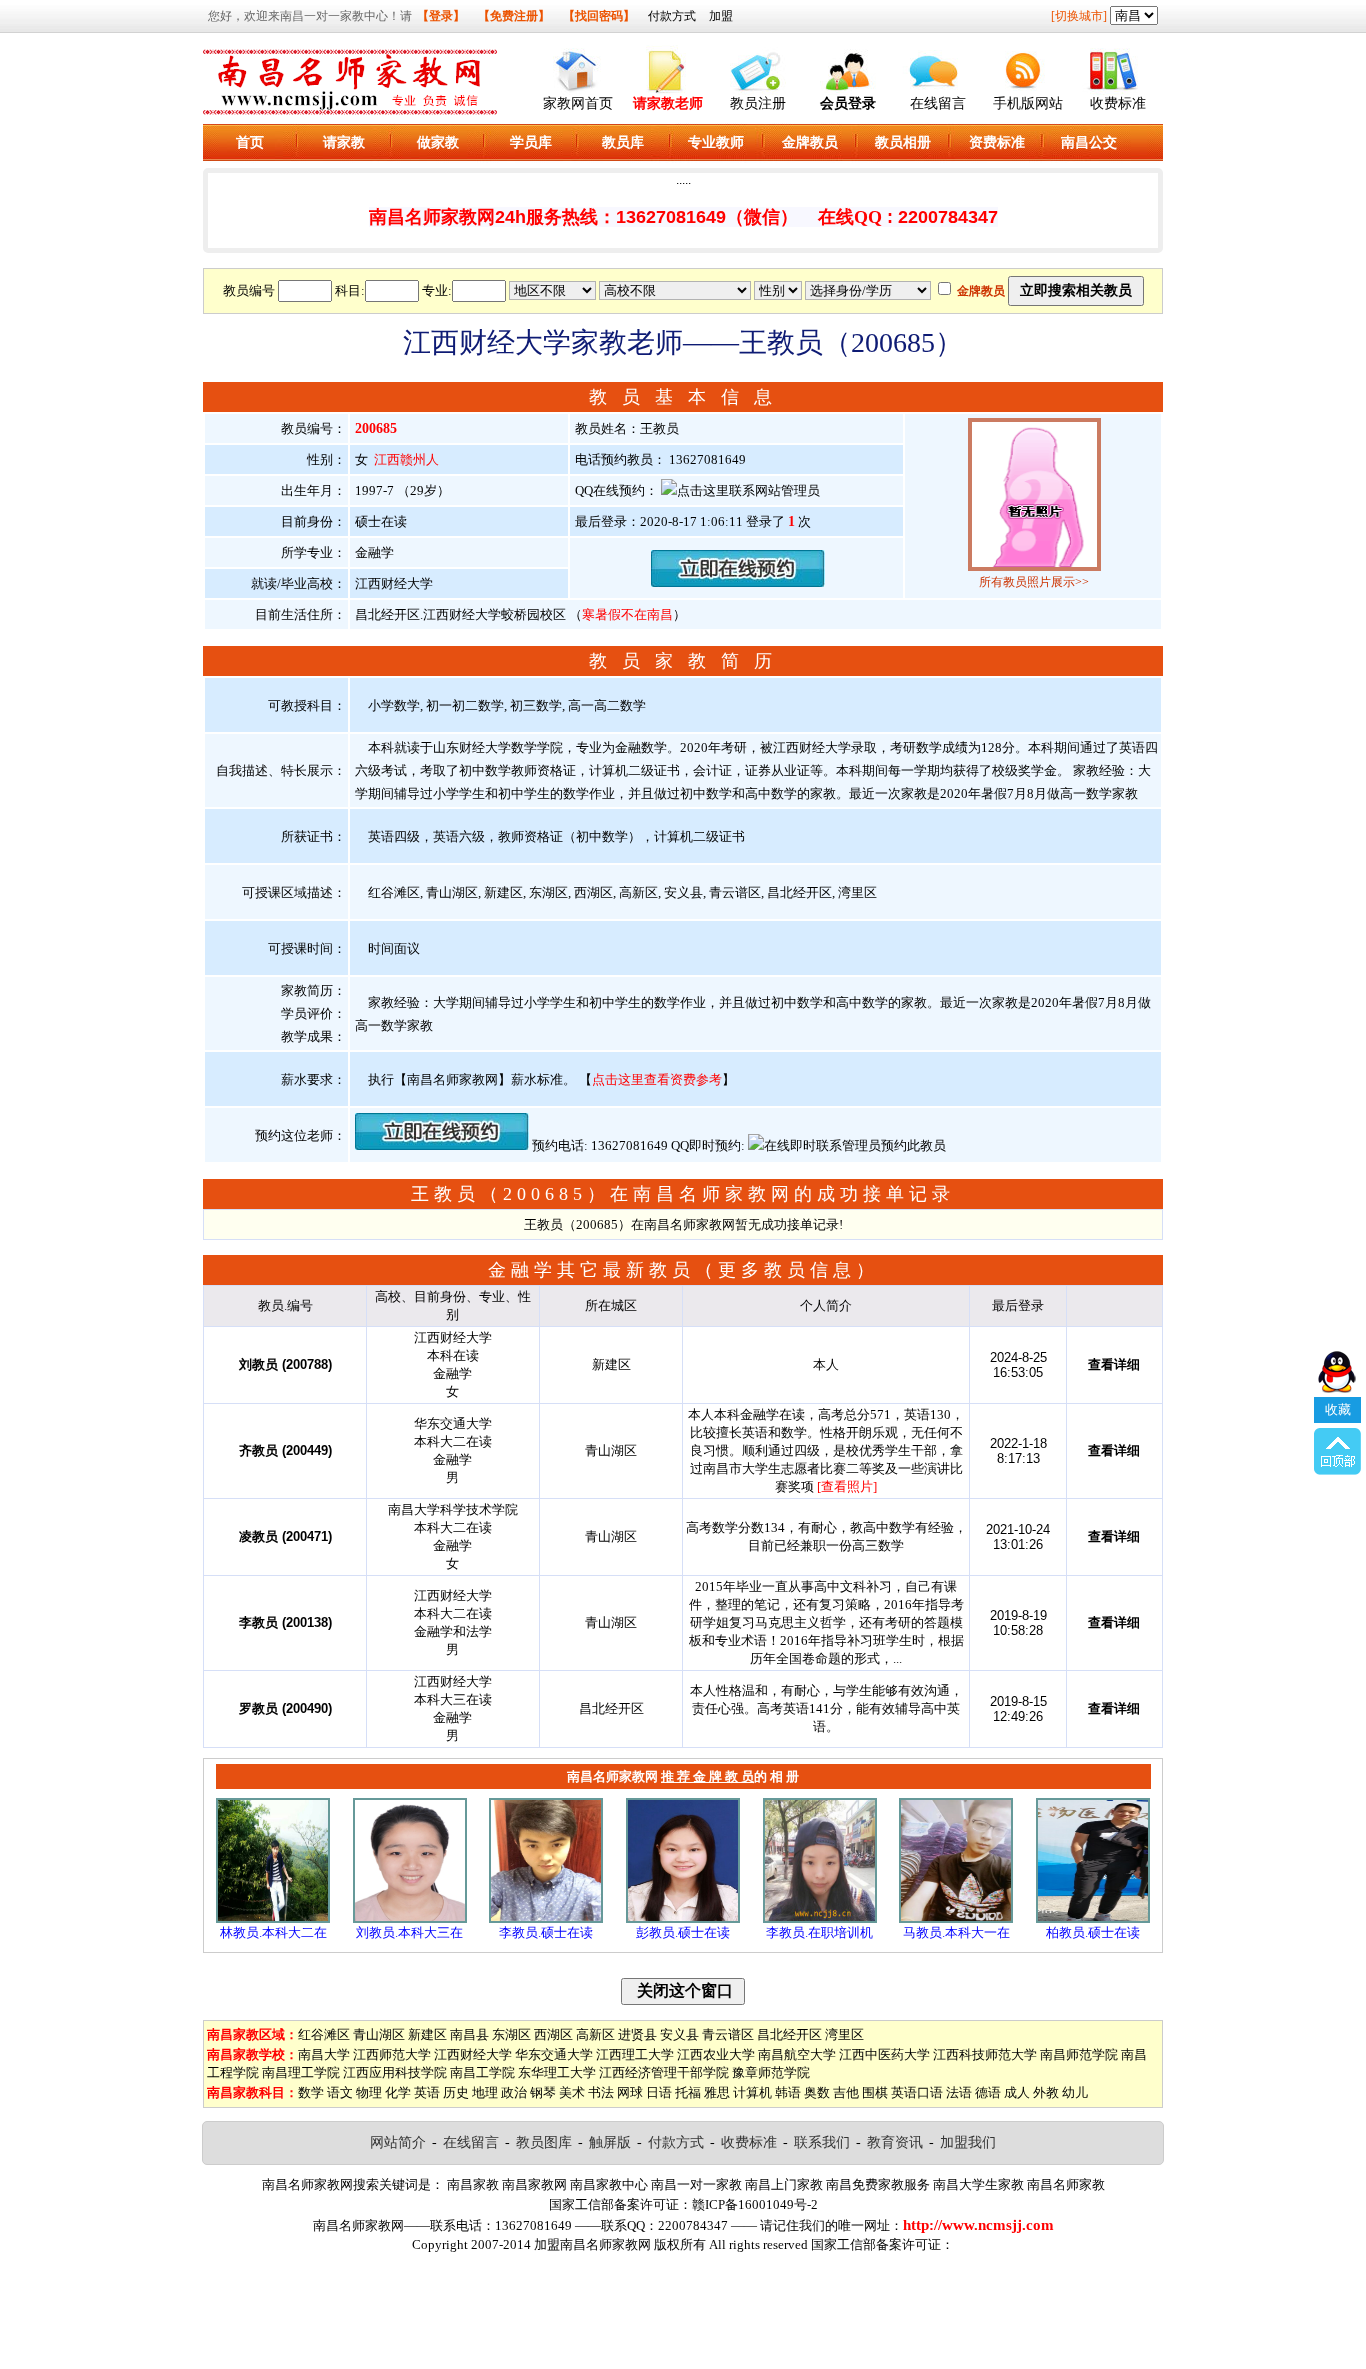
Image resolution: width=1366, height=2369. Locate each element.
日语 (659, 2092)
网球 (630, 2092)
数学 (311, 2092)
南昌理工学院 (301, 2072)
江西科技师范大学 (985, 2054)
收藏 (1338, 1409)
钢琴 (543, 2092)
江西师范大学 (392, 2054)
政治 (514, 2092)
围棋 (875, 2092)
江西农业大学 (716, 2054)
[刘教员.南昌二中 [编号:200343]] (410, 1918)
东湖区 (511, 2034)
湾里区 (844, 2034)
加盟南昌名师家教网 (592, 2244)
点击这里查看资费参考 (657, 1079)
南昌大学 (324, 2054)
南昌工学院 (482, 2072)
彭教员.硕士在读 (683, 1932)
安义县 (679, 2034)
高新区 (595, 2034)
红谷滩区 (324, 2034)
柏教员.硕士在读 (1093, 1932)
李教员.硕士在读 (546, 1932)
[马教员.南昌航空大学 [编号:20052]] (956, 1918)
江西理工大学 (635, 2054)
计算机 (752, 2092)
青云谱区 (728, 2034)
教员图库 (544, 2142)
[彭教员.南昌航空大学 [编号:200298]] (683, 1918)
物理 (369, 2092)
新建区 (427, 2034)
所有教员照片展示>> (1034, 582)
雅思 (717, 2092)
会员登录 (848, 103)
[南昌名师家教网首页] (578, 66)
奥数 (817, 2092)
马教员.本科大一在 (956, 1932)
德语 (988, 2092)
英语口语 (917, 2092)
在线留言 (938, 103)
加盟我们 (968, 2142)
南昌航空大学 (797, 2054)
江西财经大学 (473, 2054)
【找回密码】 (599, 16)
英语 (427, 2092)
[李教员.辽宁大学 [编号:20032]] (546, 1918)
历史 (456, 2092)
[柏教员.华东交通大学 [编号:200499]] (1093, 1918)
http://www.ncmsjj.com (978, 2225)
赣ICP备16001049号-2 (755, 2204)
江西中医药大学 (884, 2054)
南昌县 (469, 2034)
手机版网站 (1028, 103)
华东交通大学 (554, 2054)
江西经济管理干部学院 (664, 2072)
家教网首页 (578, 103)
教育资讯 (895, 2142)
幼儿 (1075, 2092)
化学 (398, 2092)
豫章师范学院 (771, 2072)
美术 (572, 2092)
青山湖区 (379, 2034)
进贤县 (637, 2034)
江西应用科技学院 (395, 2072)
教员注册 (758, 103)
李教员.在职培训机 (819, 1932)
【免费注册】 (514, 16)
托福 (688, 2092)
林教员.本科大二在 (273, 1932)
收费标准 (1118, 103)
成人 (1017, 2092)
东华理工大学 (557, 2072)
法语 (959, 2092)
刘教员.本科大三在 (409, 1932)
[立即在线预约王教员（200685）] (738, 582)
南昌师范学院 (1079, 2054)
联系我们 (822, 2142)
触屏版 (610, 2142)
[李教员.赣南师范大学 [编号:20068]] (820, 1918)
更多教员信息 (787, 1270)
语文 (340, 2092)
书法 (601, 2092)
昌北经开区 (789, 2034)
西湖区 (553, 2034)
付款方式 (672, 16)
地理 (485, 2092)
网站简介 (398, 2142)
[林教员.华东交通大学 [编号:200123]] (273, 1918)
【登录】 (441, 16)
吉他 (846, 2092)
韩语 (788, 2092)
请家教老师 (668, 103)
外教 (1046, 2092)
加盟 (721, 16)
